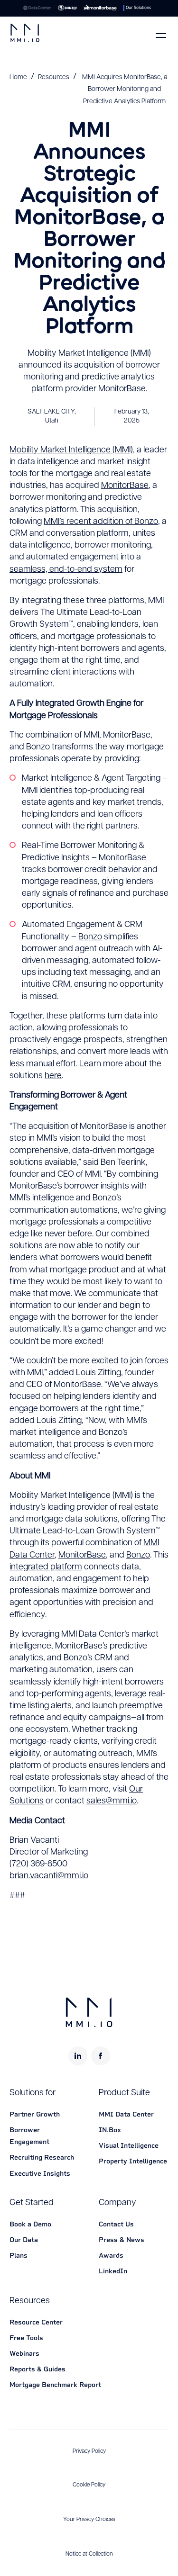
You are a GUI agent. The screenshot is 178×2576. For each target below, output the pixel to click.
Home (18, 77)
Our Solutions (138, 8)
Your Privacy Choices (89, 2520)
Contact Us (116, 2224)
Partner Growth (35, 2114)
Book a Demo (30, 2224)
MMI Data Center (126, 2114)
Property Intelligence (133, 2161)
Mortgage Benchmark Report (55, 2385)
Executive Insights (40, 2173)
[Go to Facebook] (101, 2056)
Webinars (24, 2353)
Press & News (122, 2240)
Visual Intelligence (129, 2145)
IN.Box (110, 2130)
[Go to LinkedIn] (78, 2056)
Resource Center (36, 2322)
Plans (19, 2255)
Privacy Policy (89, 2451)
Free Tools (26, 2338)
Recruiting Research (42, 2157)
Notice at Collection (89, 2554)
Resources (54, 77)
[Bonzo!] (67, 8)
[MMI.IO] (37, 8)
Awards (111, 2255)
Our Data (24, 2240)
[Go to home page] (25, 33)
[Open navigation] (161, 36)
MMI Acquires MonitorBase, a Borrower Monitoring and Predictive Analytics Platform (125, 89)
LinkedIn (113, 2271)
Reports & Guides (37, 2369)
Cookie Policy (89, 2485)
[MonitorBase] (100, 8)
